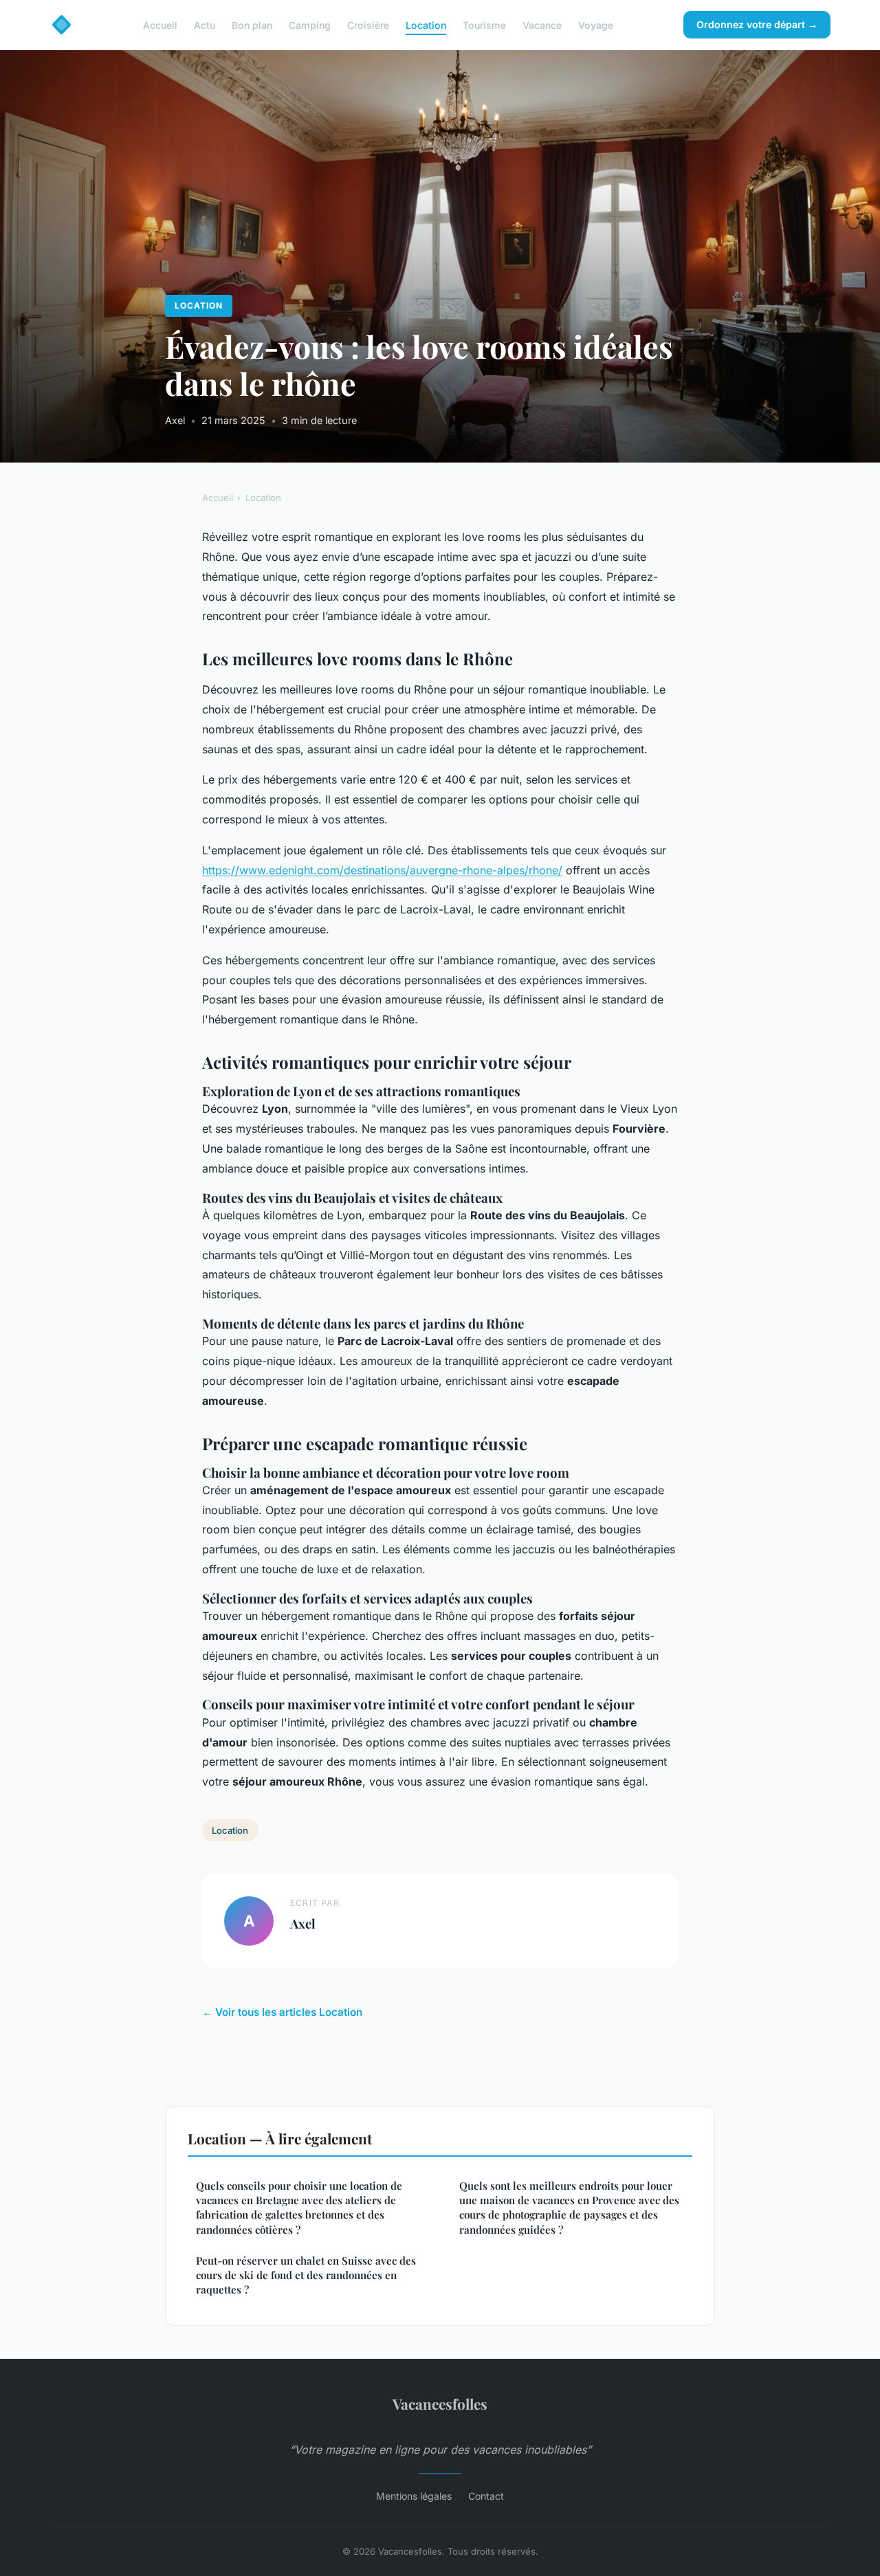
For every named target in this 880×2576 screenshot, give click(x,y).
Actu (205, 24)
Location (426, 24)
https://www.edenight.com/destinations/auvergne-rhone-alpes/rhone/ (382, 870)
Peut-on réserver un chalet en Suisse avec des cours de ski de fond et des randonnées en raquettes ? (306, 2275)
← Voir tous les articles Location (282, 2012)
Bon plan (252, 24)
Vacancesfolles (440, 2403)
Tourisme (484, 24)
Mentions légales (414, 2496)
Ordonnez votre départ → (757, 24)
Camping (310, 24)
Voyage (596, 24)
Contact (486, 2496)
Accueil (160, 24)
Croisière (368, 24)
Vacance (542, 24)
